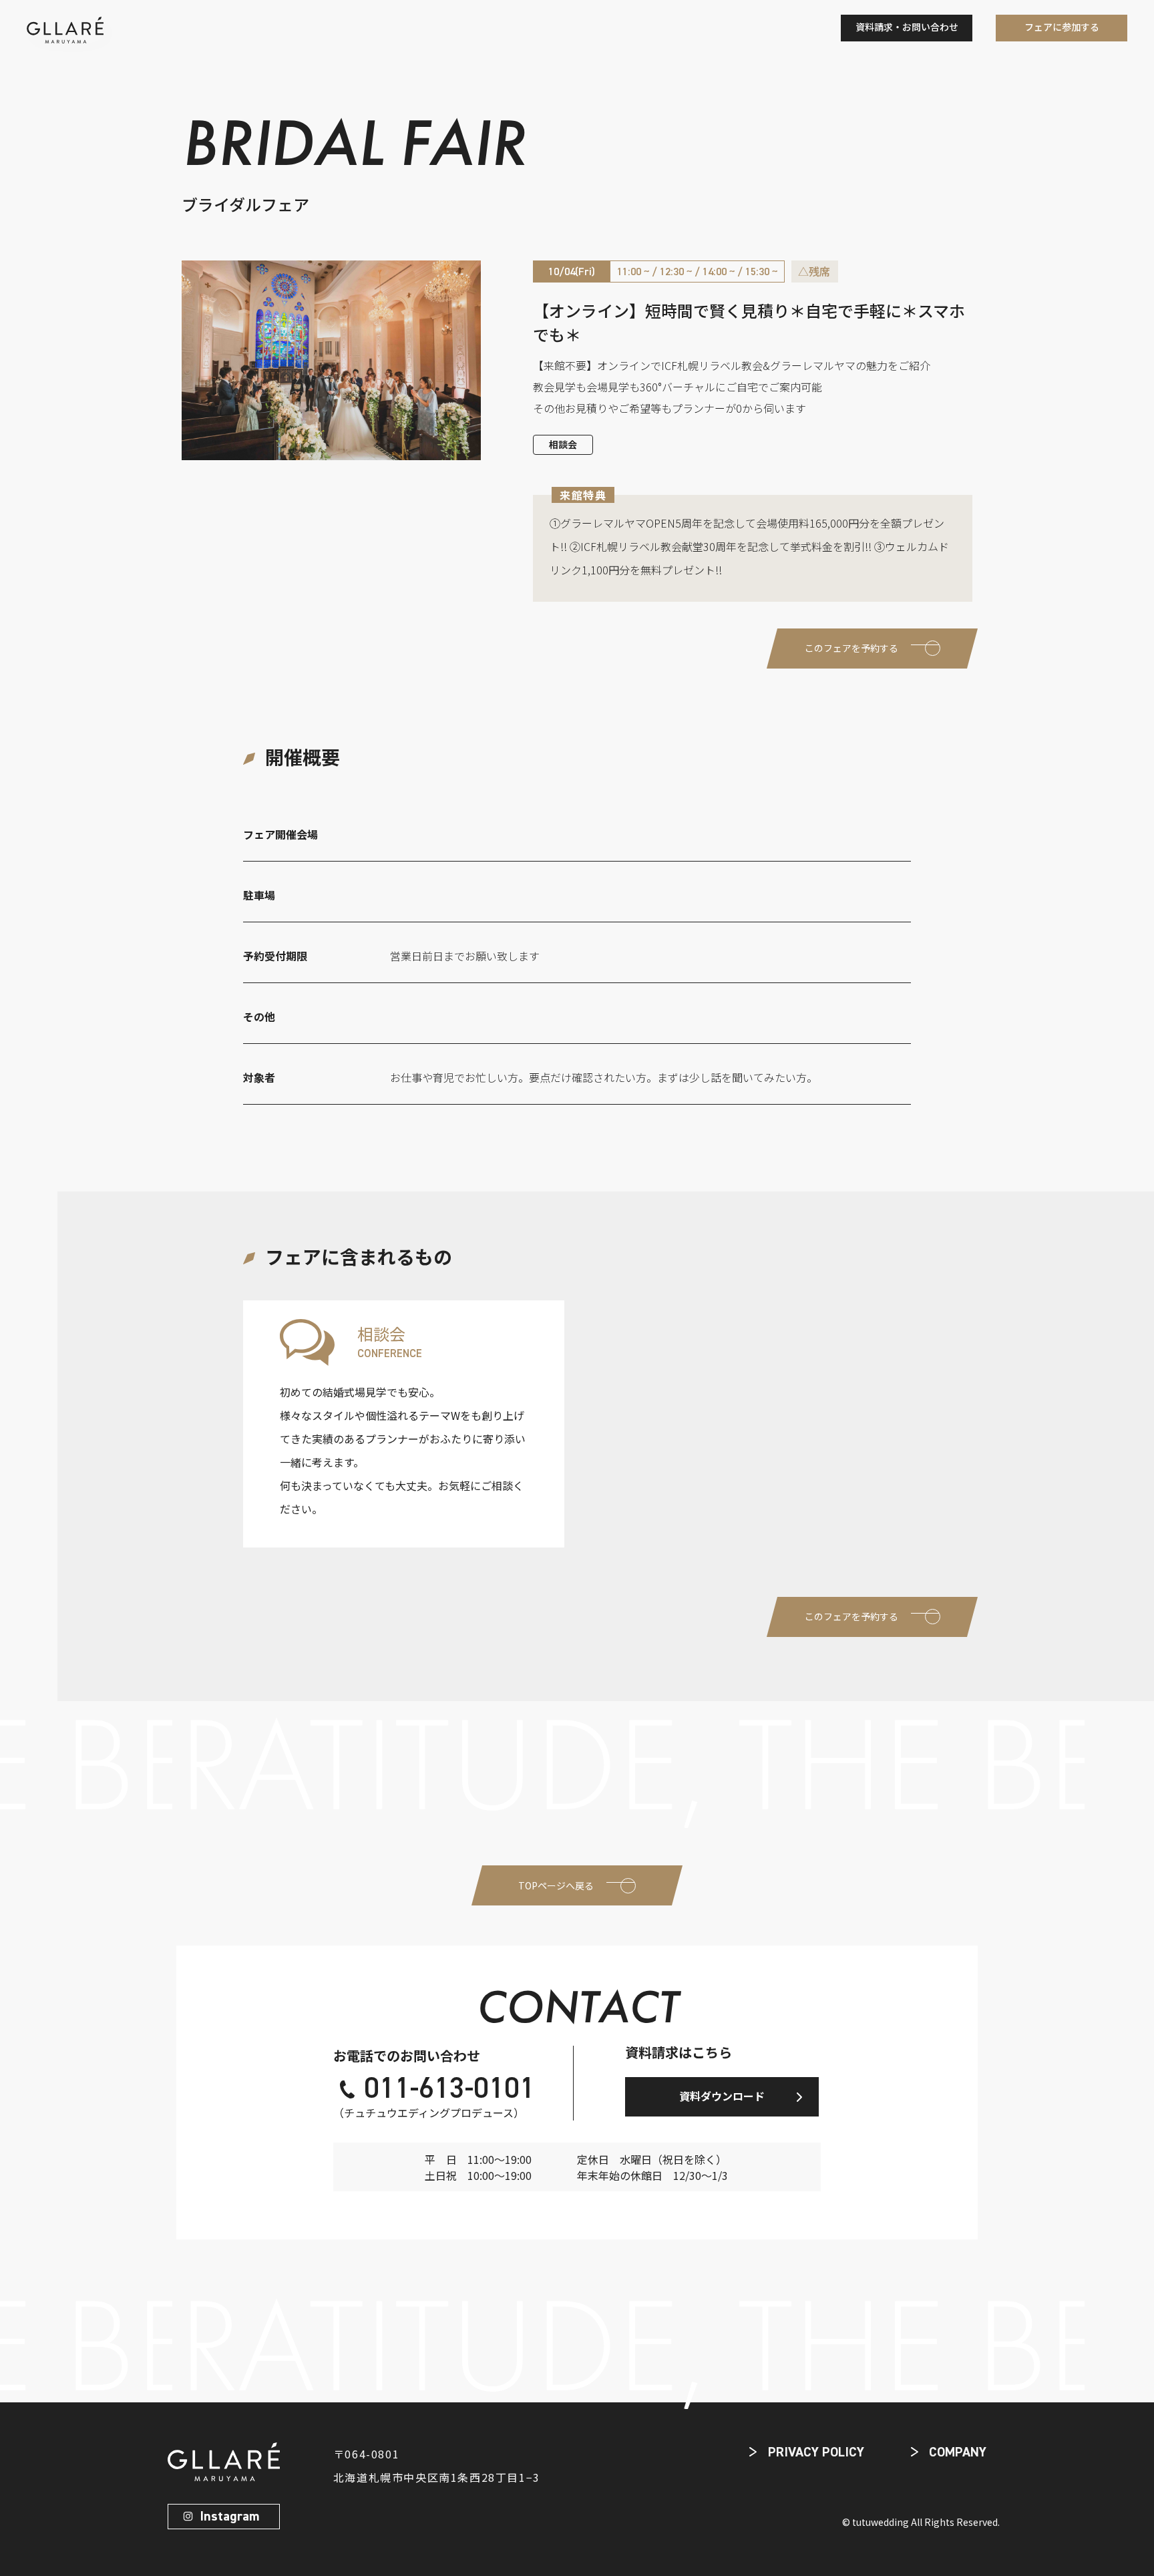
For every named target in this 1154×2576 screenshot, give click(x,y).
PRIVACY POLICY (816, 2452)
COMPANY (958, 2452)
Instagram (229, 2517)
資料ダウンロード (722, 2096)
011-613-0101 (449, 2090)
